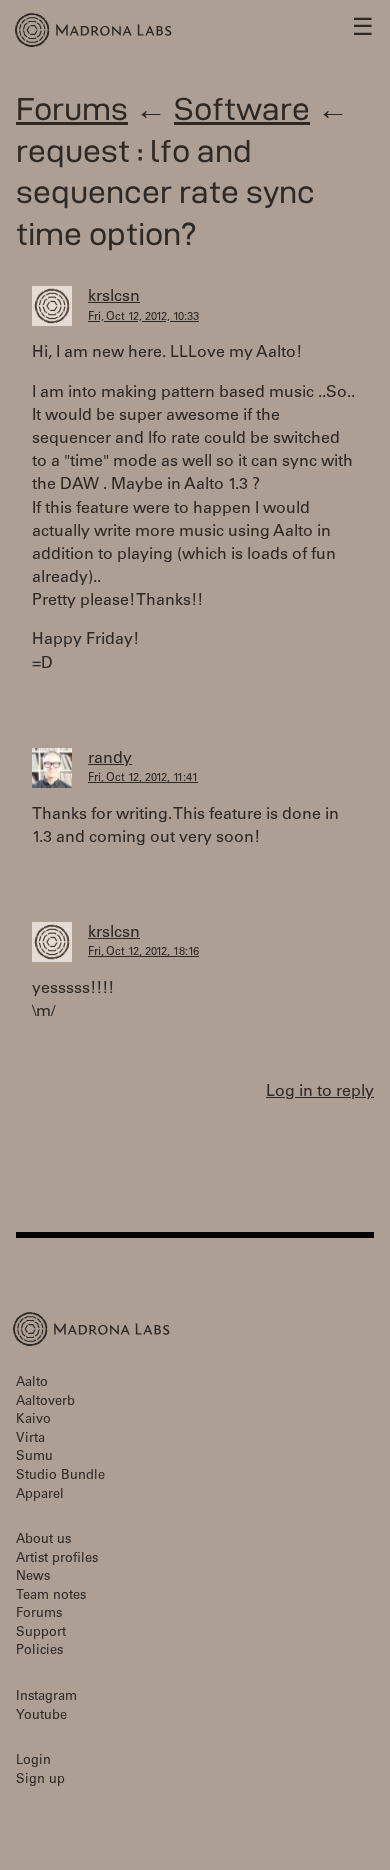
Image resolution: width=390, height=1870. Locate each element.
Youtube (41, 1716)
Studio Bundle (60, 1476)
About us (43, 1540)
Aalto (32, 1383)
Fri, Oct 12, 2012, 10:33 (143, 317)
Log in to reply (320, 1092)
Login (33, 1761)
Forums (72, 108)
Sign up (40, 1780)
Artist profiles (57, 1559)
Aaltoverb (45, 1402)
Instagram (46, 1697)
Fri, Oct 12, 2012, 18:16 (143, 952)
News (33, 1577)
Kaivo (33, 1420)
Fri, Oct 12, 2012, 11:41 (143, 778)
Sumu (34, 1457)
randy (110, 759)
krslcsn (114, 297)
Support (41, 1633)
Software (242, 108)
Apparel (40, 1495)
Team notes (51, 1596)
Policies (39, 1651)
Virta (30, 1439)
